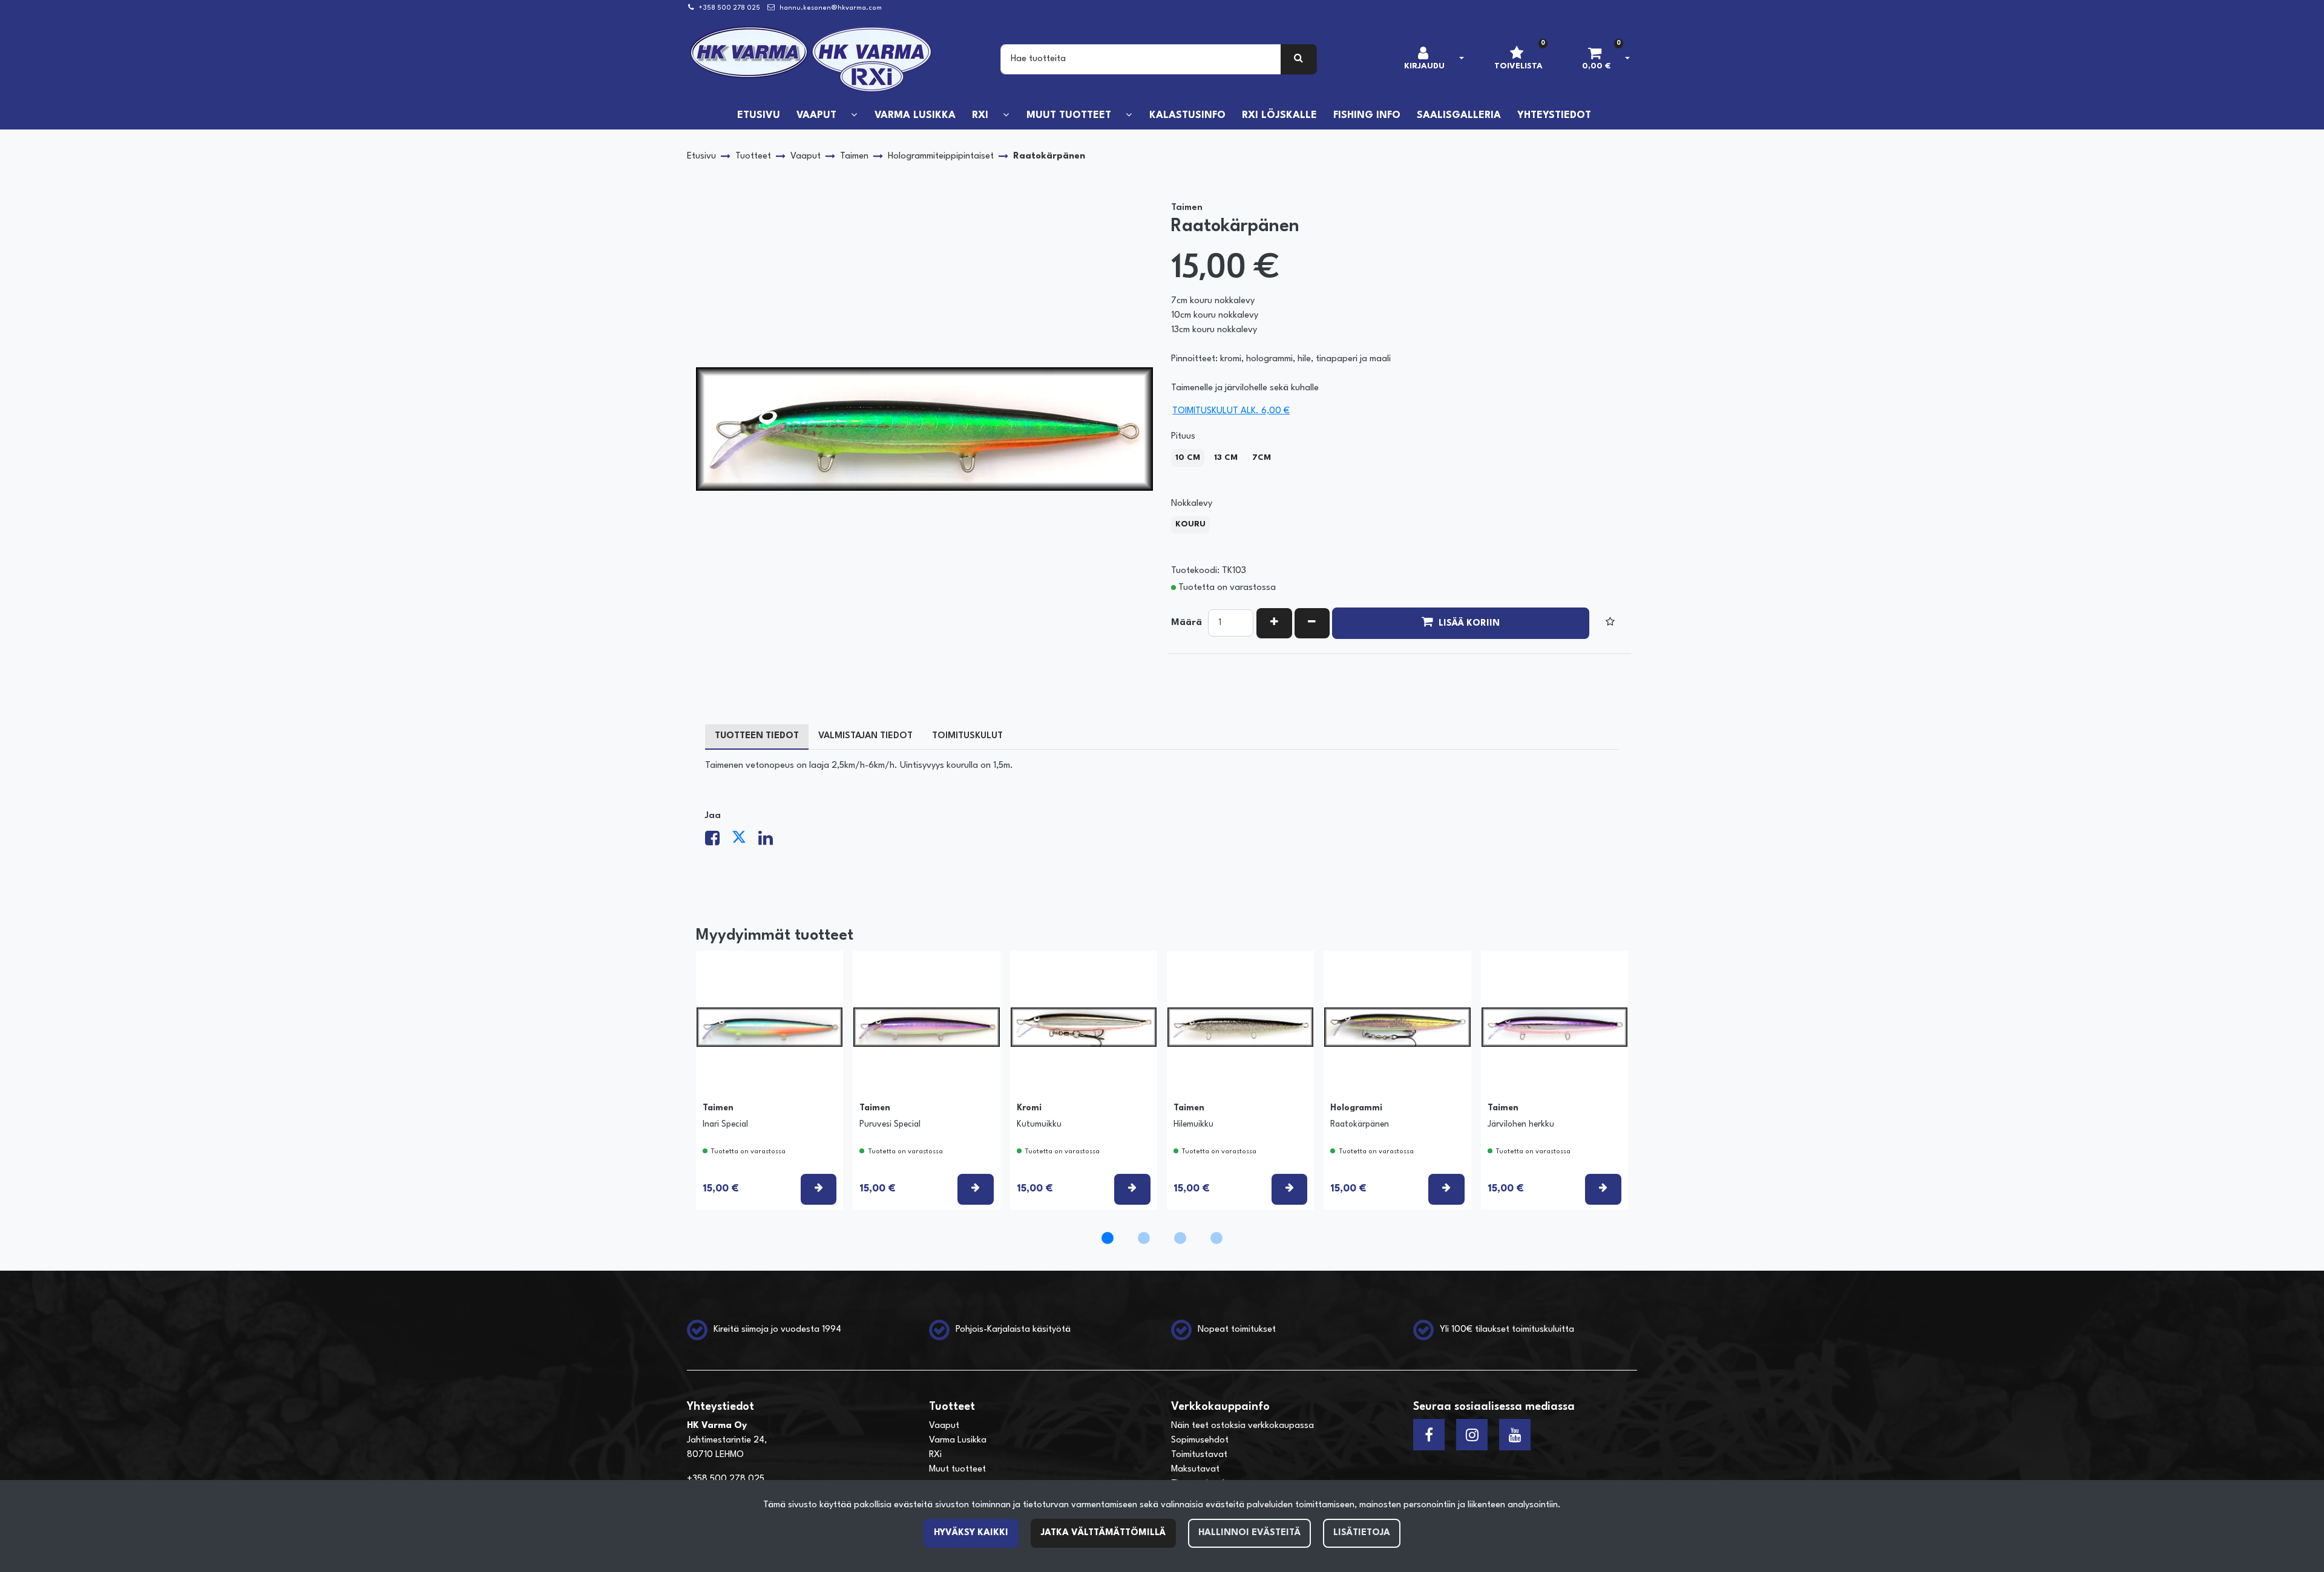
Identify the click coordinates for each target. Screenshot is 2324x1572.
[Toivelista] (1610, 623)
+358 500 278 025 (729, 8)
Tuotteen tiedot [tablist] (757, 736)
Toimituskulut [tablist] (967, 736)
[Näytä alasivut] (854, 115)
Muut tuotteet (957, 1469)
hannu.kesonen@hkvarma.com (831, 8)
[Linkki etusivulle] (812, 59)
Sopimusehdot (1200, 1440)
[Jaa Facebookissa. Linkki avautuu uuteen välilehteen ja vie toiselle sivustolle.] (718, 842)
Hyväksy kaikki (971, 1533)
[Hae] (1299, 59)
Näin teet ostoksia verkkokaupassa (1242, 1426)
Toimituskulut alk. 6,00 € (1231, 411)
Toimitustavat (1199, 1455)
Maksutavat (1195, 1469)
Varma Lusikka (958, 1440)
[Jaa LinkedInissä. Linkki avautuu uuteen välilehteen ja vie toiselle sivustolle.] (770, 842)
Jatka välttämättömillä (1103, 1533)
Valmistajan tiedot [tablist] (865, 736)
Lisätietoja (1362, 1533)
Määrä (1187, 623)
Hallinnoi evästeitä (1249, 1533)
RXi (935, 1455)
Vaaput (944, 1426)
